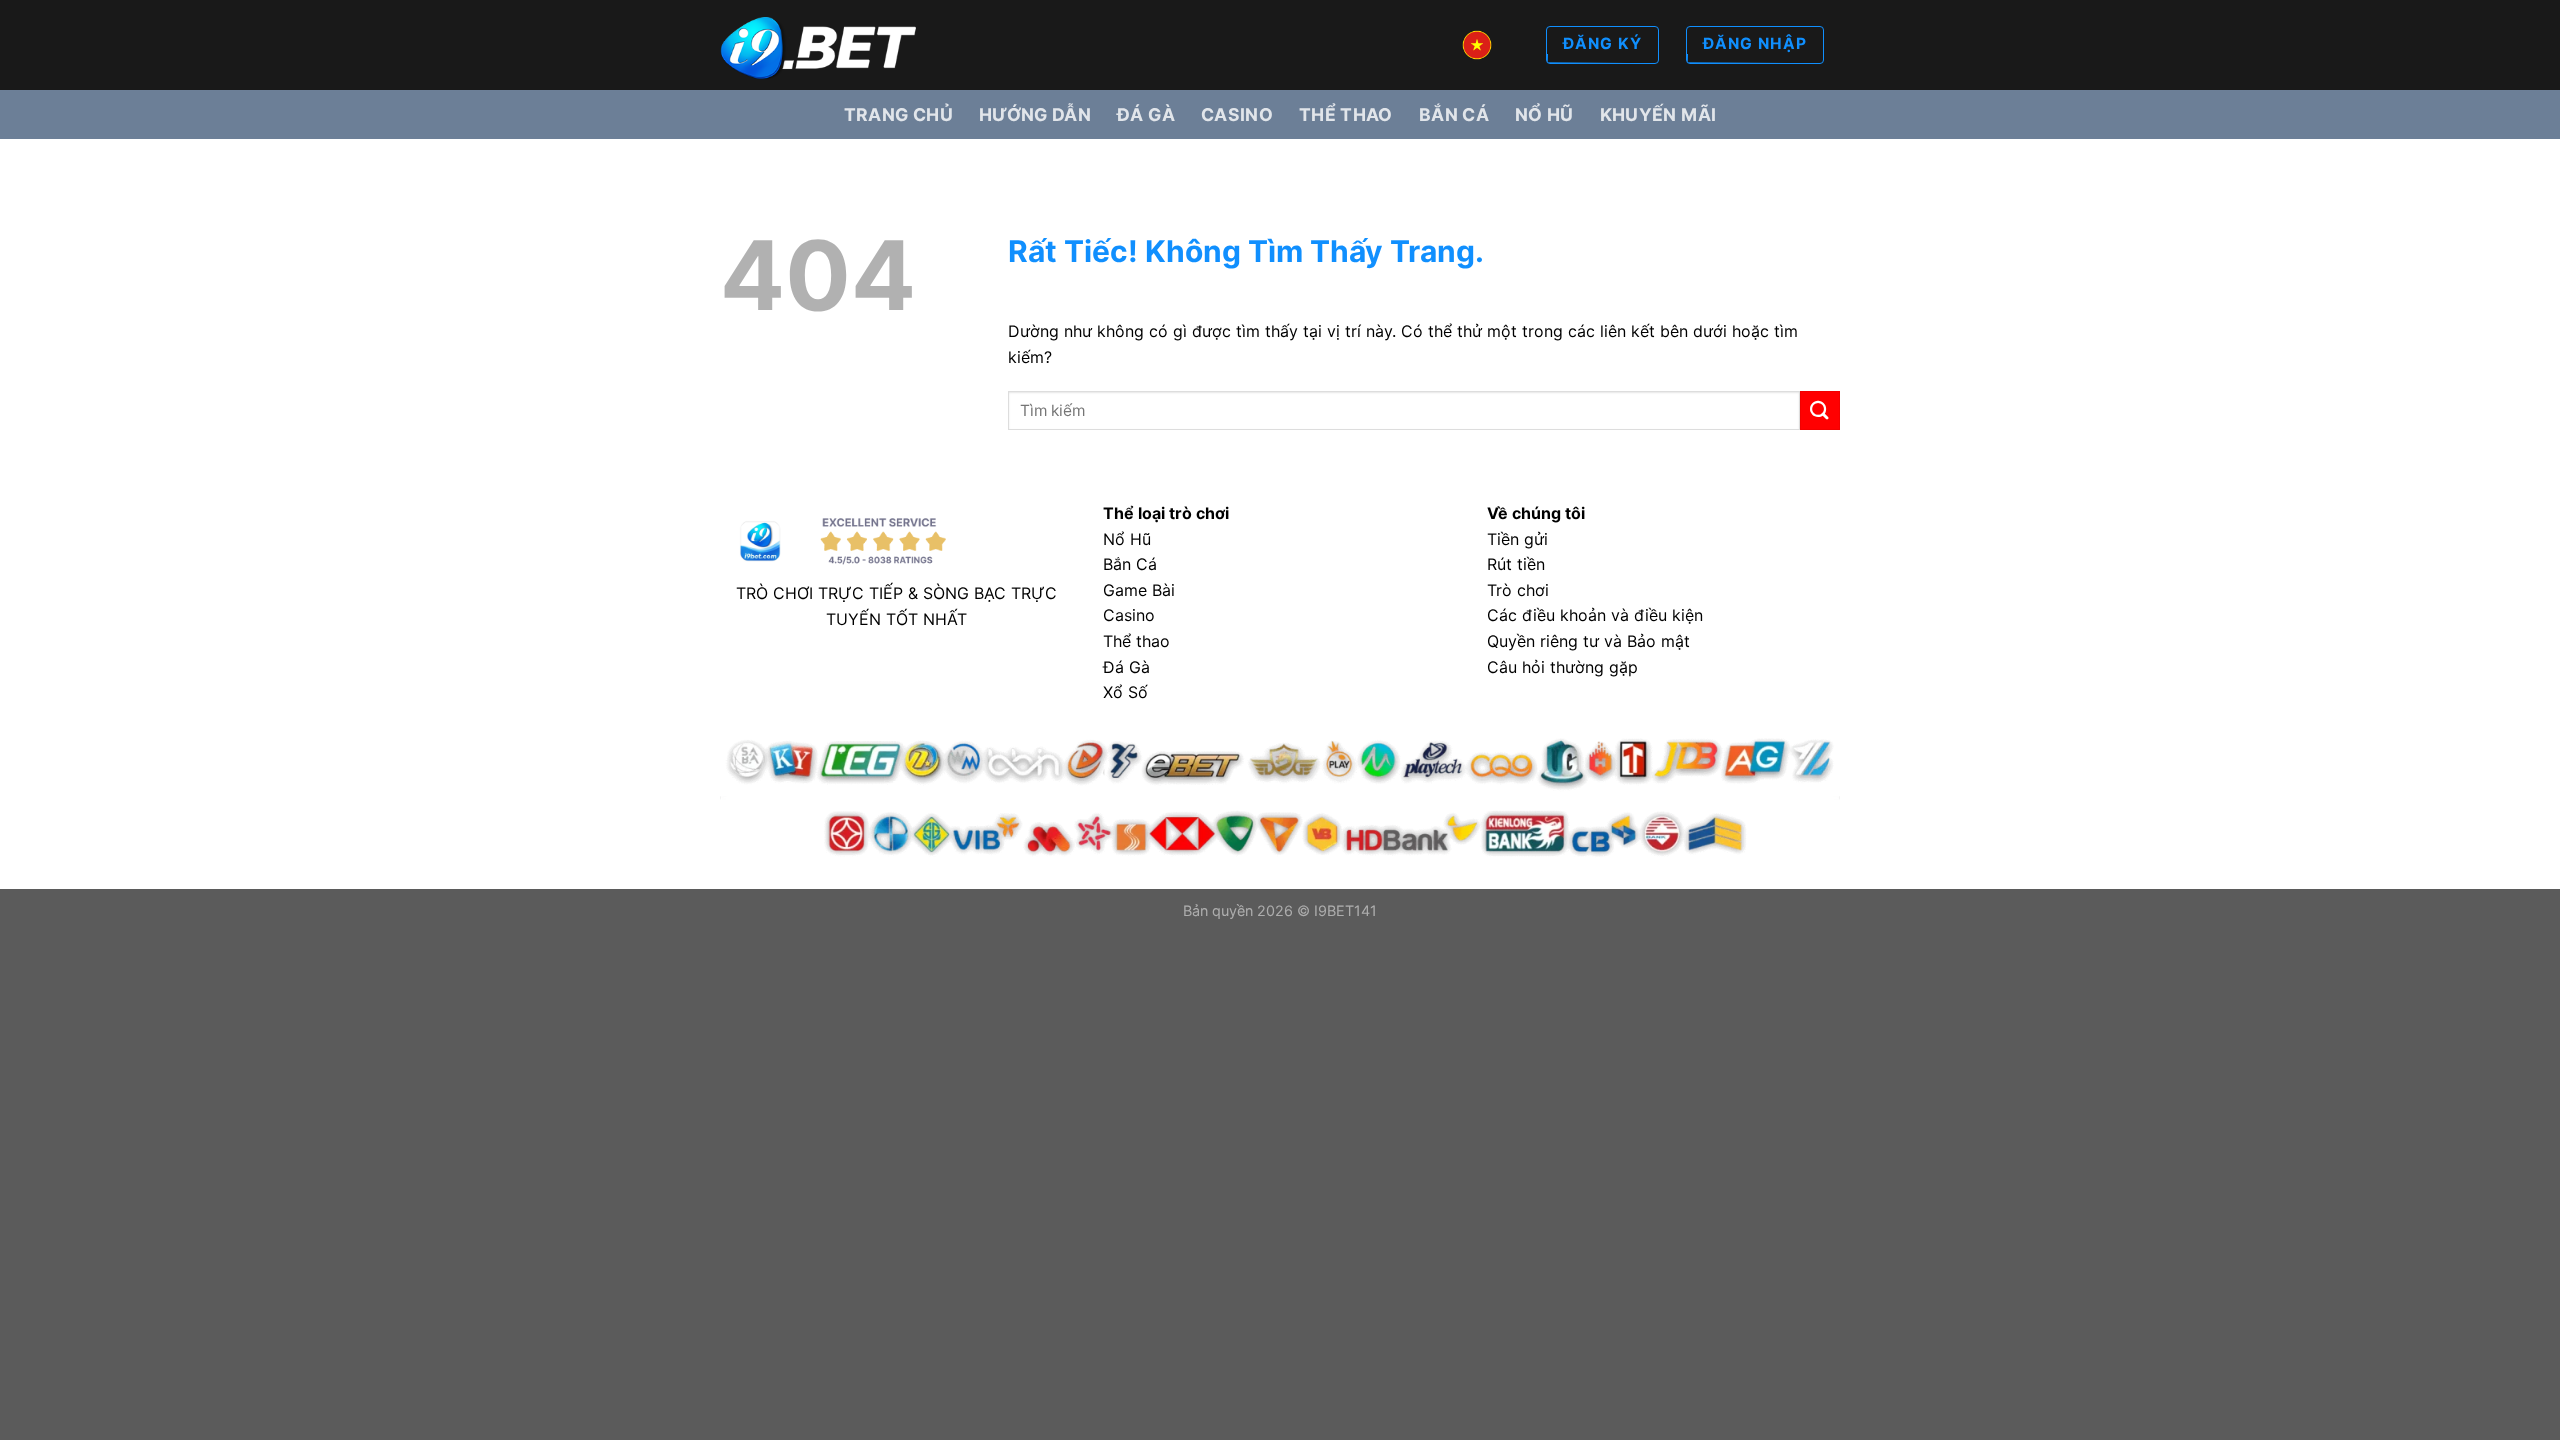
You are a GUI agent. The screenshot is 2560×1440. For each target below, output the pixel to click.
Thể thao (1346, 114)
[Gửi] (1820, 410)
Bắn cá (1454, 114)
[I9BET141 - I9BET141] (820, 45)
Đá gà (1146, 114)
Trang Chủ (898, 114)
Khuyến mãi (1658, 114)
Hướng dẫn (1035, 114)
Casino (1237, 114)
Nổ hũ (1544, 114)
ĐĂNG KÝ (1602, 43)
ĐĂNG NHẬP (1755, 43)
